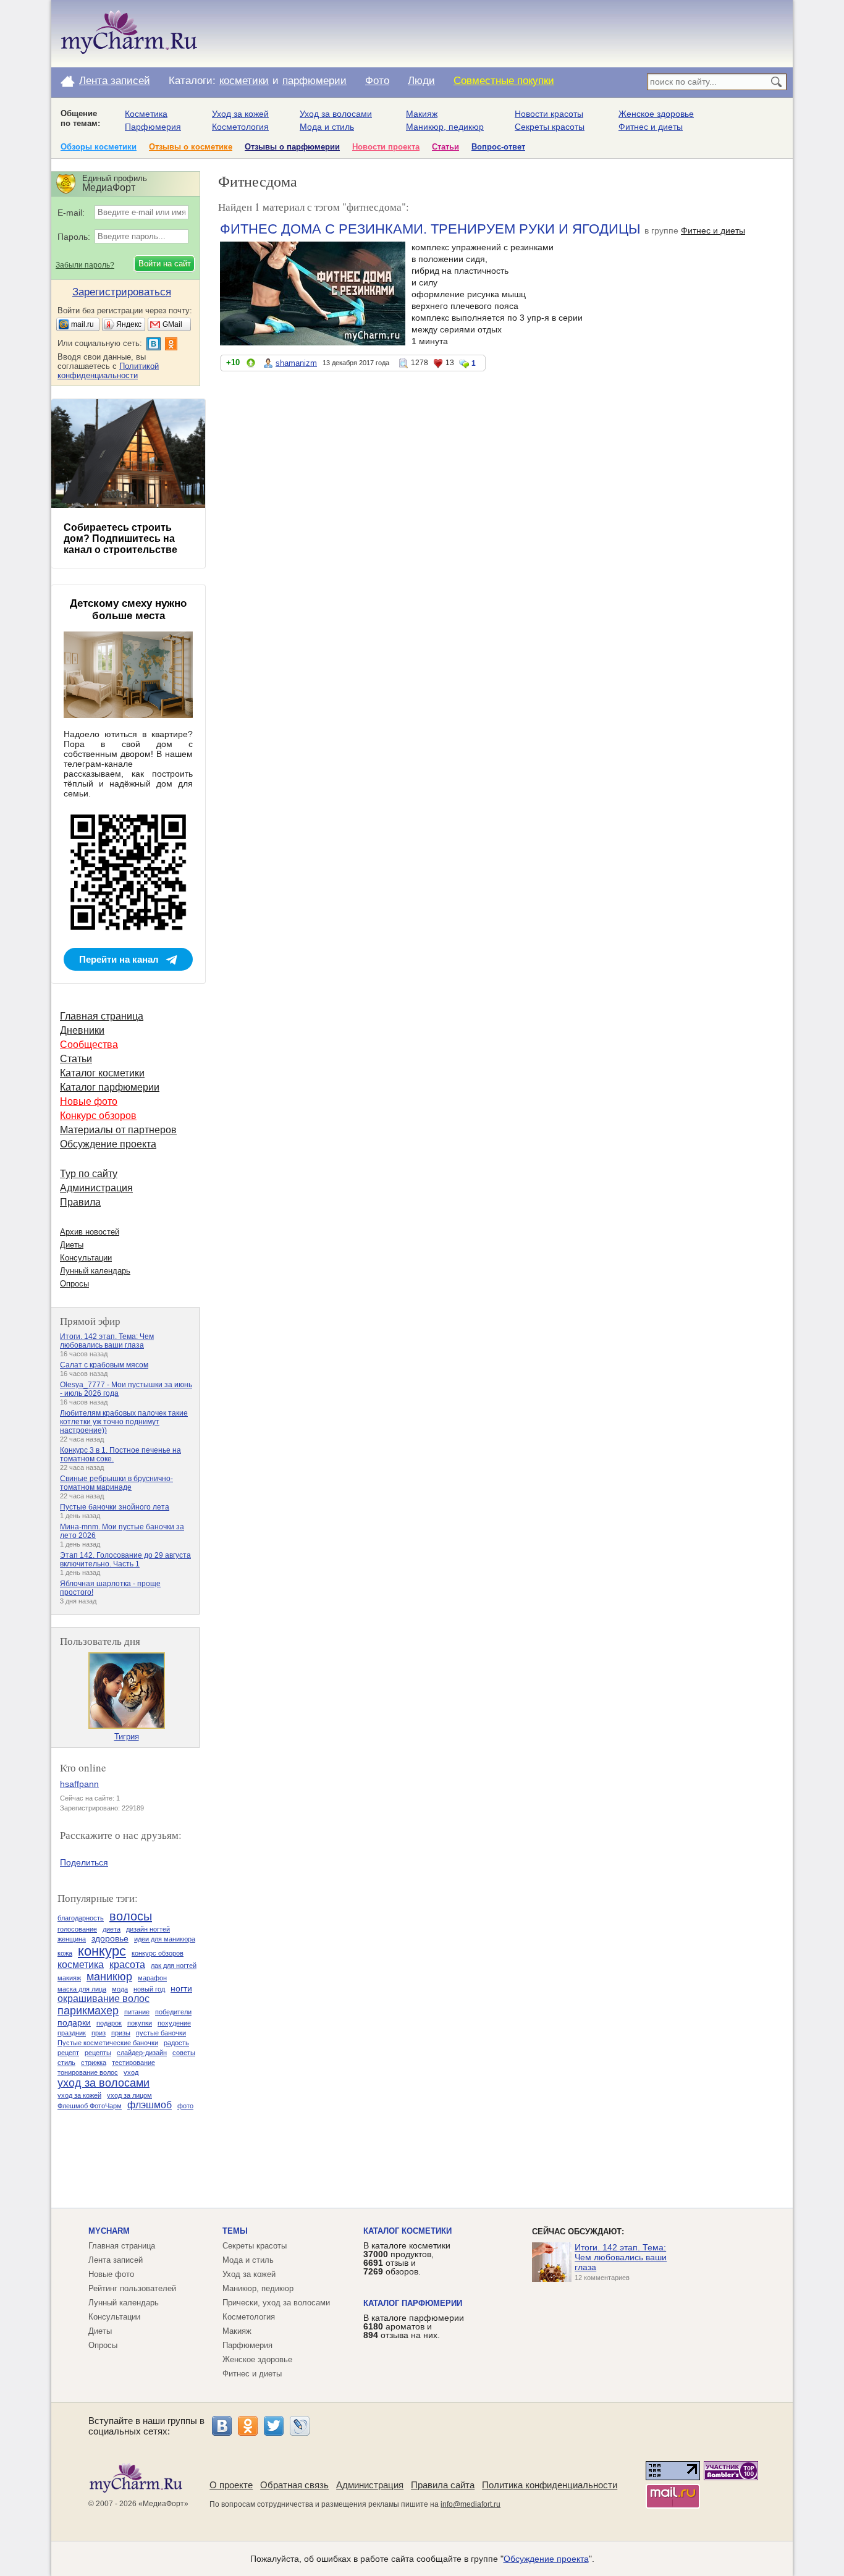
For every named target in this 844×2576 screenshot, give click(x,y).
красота (127, 1965)
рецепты (98, 2053)
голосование (77, 1929)
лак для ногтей (174, 1966)
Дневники (82, 1030)
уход (131, 2072)
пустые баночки (161, 2033)
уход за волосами (103, 2083)
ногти (181, 1988)
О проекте (231, 2485)
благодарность (81, 1918)
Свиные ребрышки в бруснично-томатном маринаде (116, 1483)
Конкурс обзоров (98, 1116)
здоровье (110, 1938)
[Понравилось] (251, 365)
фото (185, 2106)
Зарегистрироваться (122, 292)
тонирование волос (88, 2072)
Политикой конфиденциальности (108, 371)
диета (112, 1929)
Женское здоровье (656, 114)
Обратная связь (294, 2485)
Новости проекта (386, 147)
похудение (174, 2023)
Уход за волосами (336, 114)
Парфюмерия (153, 127)
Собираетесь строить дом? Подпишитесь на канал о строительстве (120, 538)
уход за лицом (129, 2095)
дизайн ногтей (148, 1929)
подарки (74, 2022)
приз (99, 2033)
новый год (149, 1989)
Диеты (72, 1245)
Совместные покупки (504, 81)
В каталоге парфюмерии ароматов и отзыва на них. (414, 2326)
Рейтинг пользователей (132, 2288)
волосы (131, 1916)
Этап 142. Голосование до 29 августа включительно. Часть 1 (125, 1560)
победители (173, 2012)
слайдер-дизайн (142, 2053)
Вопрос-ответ (498, 147)
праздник (72, 2033)
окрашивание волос (103, 1999)
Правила (80, 1202)
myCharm (109, 2231)
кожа (65, 1953)
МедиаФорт (163, 2504)
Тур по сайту (89, 1174)
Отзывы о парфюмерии (292, 147)
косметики (244, 81)
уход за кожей (79, 2095)
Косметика (146, 114)
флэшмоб (150, 2105)
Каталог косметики (102, 1073)
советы (184, 2053)
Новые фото (89, 1101)
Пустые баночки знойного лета (115, 1507)
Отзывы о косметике (191, 147)
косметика (81, 1965)
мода (120, 1989)
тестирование (133, 2063)
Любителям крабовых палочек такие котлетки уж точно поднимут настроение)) (124, 1422)
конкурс (102, 1951)
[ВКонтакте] (222, 2426)
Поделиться (84, 1862)
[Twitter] (274, 2426)
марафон (152, 1978)
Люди (421, 81)
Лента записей (115, 81)
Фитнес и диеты (651, 127)
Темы (235, 2231)
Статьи (445, 147)
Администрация (96, 1188)
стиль (66, 2063)
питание (137, 2012)
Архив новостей (90, 1232)
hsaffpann (79, 1784)
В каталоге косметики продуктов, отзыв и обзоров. (407, 2258)
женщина (72, 1939)
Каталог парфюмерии (110, 1087)
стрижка (94, 2063)
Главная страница (102, 1016)
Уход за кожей (240, 114)
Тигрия (127, 1737)
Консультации (86, 1258)
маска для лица (82, 1989)
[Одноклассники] (248, 2426)
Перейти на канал (119, 959)
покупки (140, 2023)
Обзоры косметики (99, 147)
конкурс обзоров (158, 1953)
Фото (377, 81)
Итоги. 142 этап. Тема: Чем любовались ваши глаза (107, 1341)
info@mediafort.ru (471, 2504)
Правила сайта (443, 2485)
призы (121, 2033)
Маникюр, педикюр (445, 127)
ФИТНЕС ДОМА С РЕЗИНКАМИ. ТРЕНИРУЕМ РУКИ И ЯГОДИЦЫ (430, 229)
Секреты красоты (550, 127)
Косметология (240, 127)
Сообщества (89, 1045)
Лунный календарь (95, 1271)
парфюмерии (314, 81)
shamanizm (296, 363)
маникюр (109, 1977)
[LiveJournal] (300, 2426)
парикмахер (88, 2011)
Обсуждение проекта (108, 1144)
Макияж (422, 114)
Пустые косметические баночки (108, 2043)
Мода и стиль (327, 127)
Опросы (74, 1284)
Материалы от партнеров (118, 1130)
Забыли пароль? (85, 265)
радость (176, 2043)
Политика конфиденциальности (550, 2485)
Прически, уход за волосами (276, 2303)
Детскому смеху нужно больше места (128, 610)
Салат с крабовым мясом (104, 1365)
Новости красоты (549, 114)
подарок (109, 2023)
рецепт (68, 2053)
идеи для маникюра (165, 1939)
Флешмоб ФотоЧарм (90, 2106)
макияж (69, 1978)
